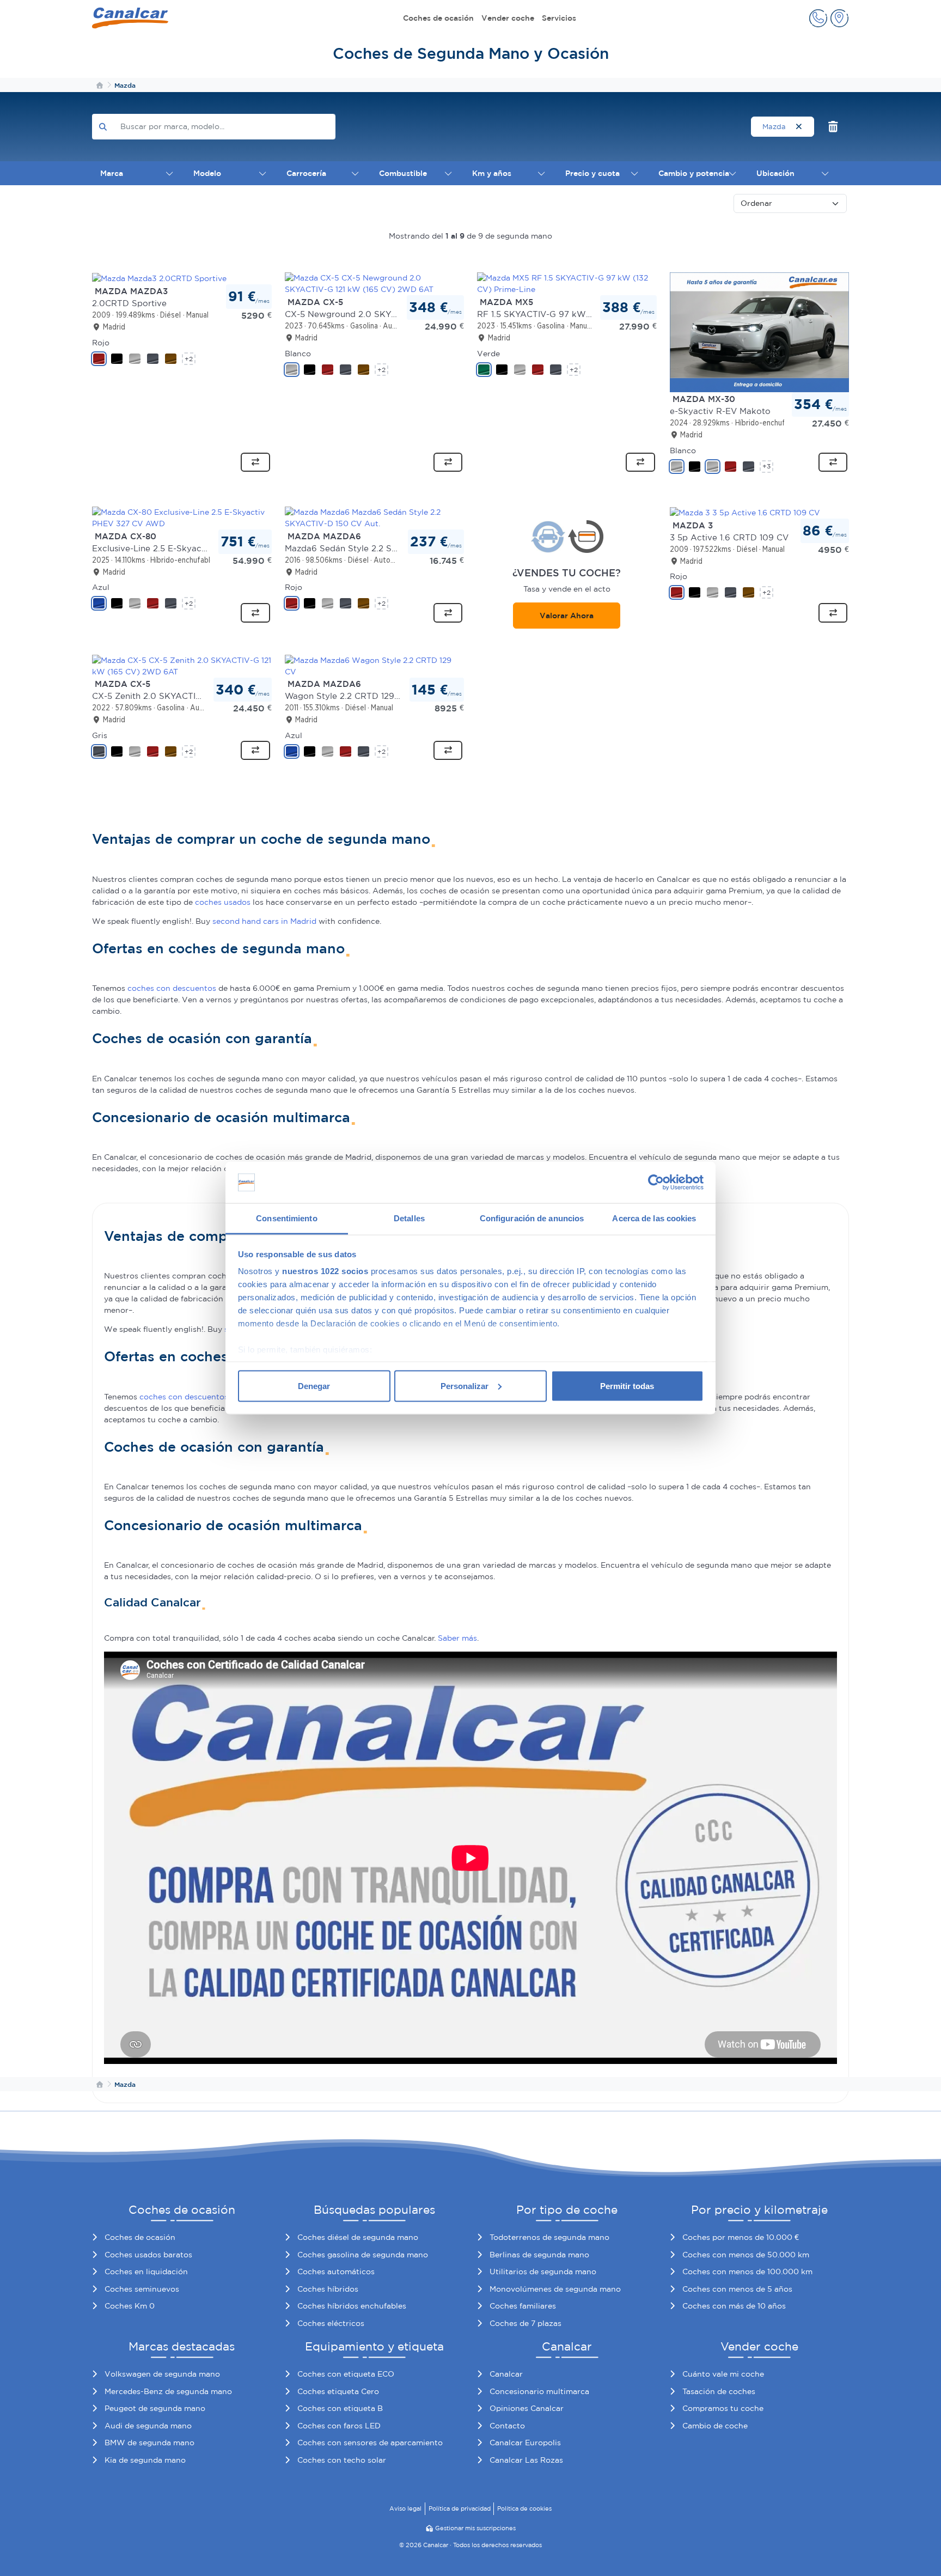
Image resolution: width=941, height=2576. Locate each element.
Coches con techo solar (342, 2460)
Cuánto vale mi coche (723, 2374)
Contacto (507, 2426)
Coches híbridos (328, 2289)
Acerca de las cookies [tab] (654, 1218)
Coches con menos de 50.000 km (746, 2255)
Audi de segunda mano (148, 2426)
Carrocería (306, 173)
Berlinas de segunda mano (539, 2255)
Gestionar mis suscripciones (475, 2528)
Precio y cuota (592, 173)
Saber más (457, 1638)
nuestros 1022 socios (325, 1271)
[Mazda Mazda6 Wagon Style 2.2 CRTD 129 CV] (375, 665)
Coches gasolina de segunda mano (363, 2255)
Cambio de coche (715, 2426)
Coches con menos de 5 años (737, 2289)
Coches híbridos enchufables (352, 2306)
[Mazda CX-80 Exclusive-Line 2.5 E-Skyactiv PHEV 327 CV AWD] (182, 517)
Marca (112, 173)
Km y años (492, 173)
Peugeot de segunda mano (155, 2408)
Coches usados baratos (148, 2255)
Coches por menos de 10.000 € (741, 2237)
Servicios (559, 18)
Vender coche (508, 18)
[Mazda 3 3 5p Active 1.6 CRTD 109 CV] (745, 512)
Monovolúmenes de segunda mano (555, 2289)
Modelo (207, 173)
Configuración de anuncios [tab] (532, 1218)
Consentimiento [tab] (286, 1218)
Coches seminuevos (142, 2289)
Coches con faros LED (339, 2426)
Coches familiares (523, 2306)
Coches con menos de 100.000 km (747, 2271)
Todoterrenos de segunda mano (549, 2237)
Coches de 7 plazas (526, 2323)
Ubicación (775, 173)
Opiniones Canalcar (527, 2408)
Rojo (101, 343)
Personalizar (465, 1386)
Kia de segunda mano (145, 2460)
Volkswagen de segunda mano (162, 2374)
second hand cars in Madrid (264, 921)
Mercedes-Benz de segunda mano (168, 2391)
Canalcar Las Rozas (526, 2460)
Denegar (314, 1386)
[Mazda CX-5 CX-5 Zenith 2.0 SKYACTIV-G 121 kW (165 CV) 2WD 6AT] (182, 665)
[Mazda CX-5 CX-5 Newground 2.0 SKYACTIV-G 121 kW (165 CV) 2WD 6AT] (375, 283)
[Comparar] (255, 462)
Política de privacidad (460, 2508)
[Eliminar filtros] (833, 127)
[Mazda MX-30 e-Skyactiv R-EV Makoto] (760, 332)
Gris (100, 735)
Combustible (403, 173)
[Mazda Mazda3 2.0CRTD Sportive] (159, 278)
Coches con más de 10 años (734, 2306)
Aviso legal (405, 2508)
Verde (488, 354)
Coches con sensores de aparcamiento (370, 2443)
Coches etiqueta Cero (338, 2391)
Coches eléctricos (331, 2323)
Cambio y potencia (694, 173)
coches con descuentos (172, 988)
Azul (101, 587)
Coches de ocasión (438, 18)
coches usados (223, 902)
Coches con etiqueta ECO (346, 2374)
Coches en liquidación (146, 2271)
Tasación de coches (719, 2391)
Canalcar (506, 2374)
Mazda (775, 127)
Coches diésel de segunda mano (358, 2237)
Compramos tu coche (723, 2408)
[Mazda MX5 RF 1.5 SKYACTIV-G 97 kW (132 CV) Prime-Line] (567, 283)
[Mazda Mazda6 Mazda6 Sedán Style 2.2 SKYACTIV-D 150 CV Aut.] (375, 517)
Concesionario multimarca (539, 2391)
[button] (818, 18)
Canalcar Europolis (525, 2443)
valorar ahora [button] (567, 616)
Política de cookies (524, 2508)
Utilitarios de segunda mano (543, 2271)
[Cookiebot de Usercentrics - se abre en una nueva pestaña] (656, 1183)
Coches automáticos (336, 2271)
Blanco (298, 354)
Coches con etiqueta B (340, 2408)
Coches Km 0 (130, 2306)
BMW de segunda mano (149, 2443)
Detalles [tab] (409, 1218)
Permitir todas (627, 1386)
